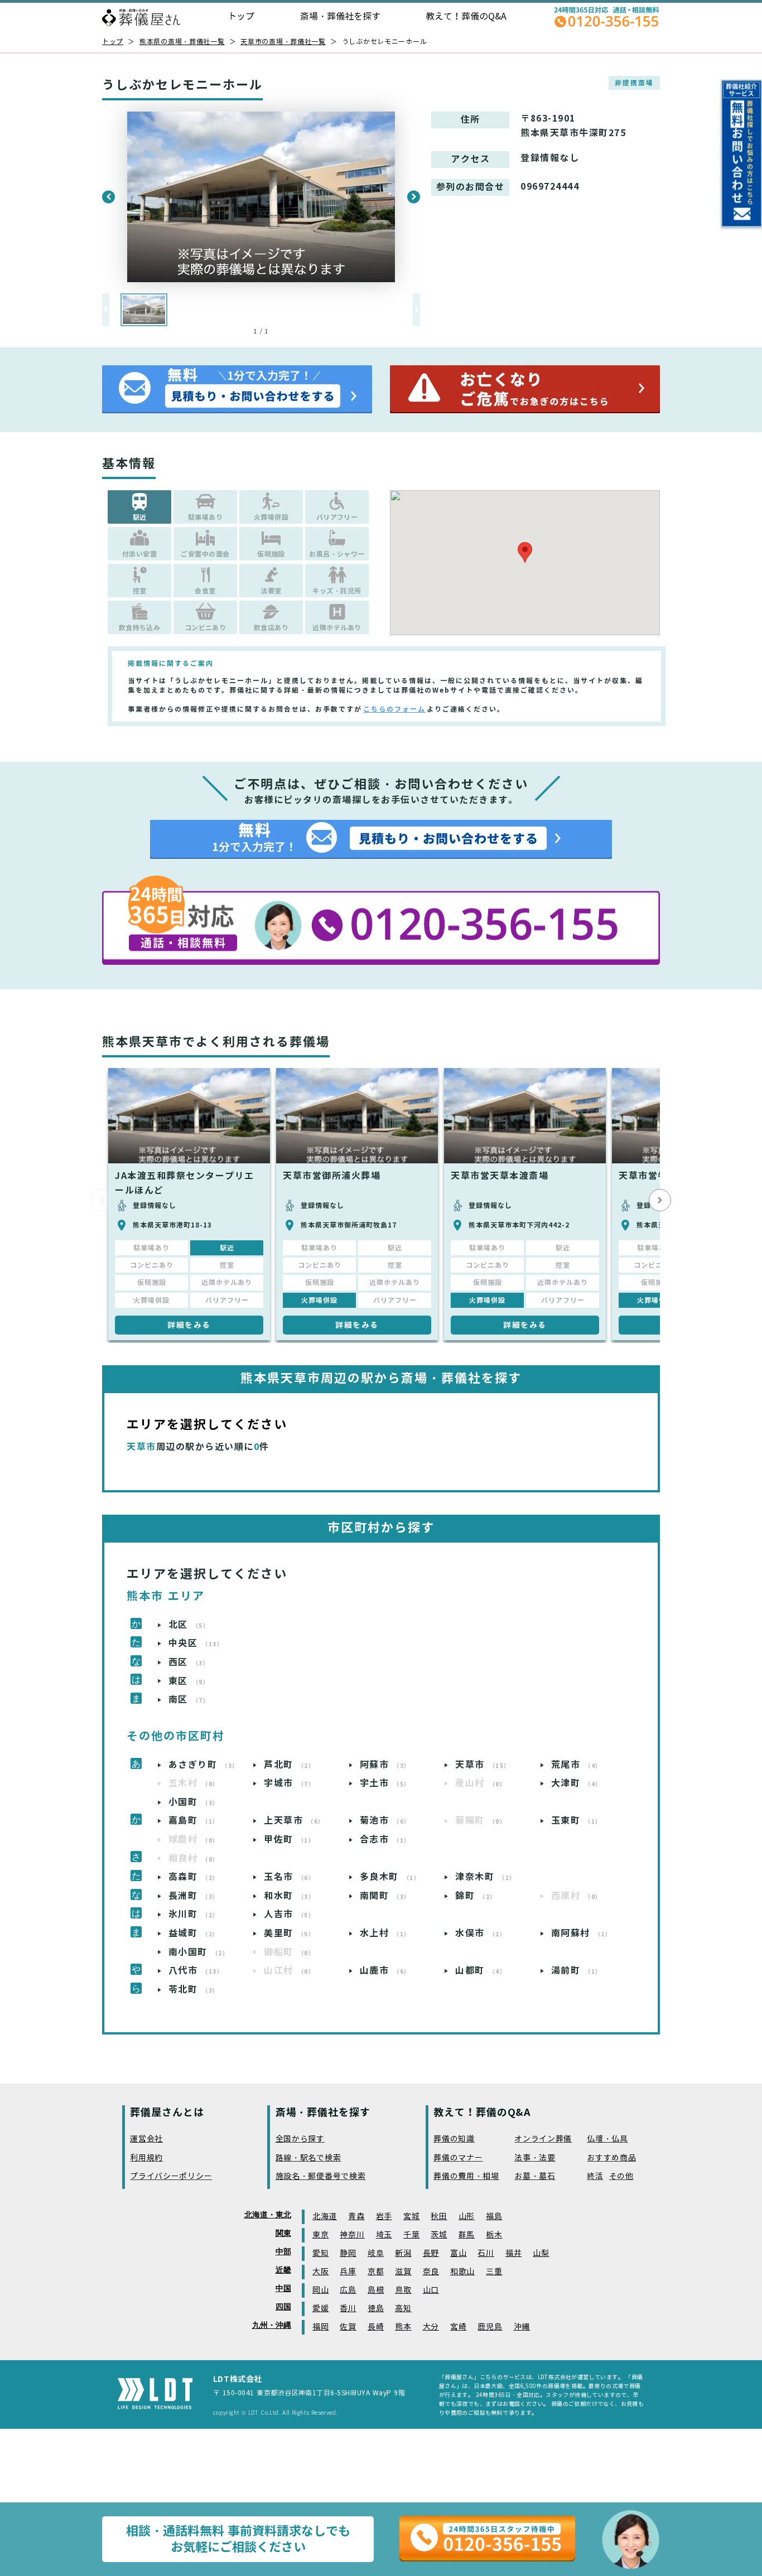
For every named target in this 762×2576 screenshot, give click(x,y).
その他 (621, 2176)
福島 (494, 2217)
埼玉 (384, 2235)
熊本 (403, 2327)
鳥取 (403, 2290)
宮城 (411, 2217)
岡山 (320, 2290)
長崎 (376, 2327)
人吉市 (289, 1914)
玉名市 (289, 1877)
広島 (348, 2290)
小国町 (194, 1802)
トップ (241, 16)
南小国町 (199, 1952)
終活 (595, 2176)
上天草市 (294, 1821)
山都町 (481, 1971)
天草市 (483, 1765)
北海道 (325, 2217)
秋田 (439, 2217)
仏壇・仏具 (607, 2139)
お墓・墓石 (535, 2176)
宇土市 (385, 1783)
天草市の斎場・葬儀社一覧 (283, 42)
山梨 (541, 2253)
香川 (348, 2309)
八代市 (196, 1971)
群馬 (467, 2235)
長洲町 (194, 1896)
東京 (320, 2235)
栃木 (494, 2235)
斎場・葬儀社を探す (340, 16)
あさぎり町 (204, 1765)
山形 (467, 2217)
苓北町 (194, 1990)
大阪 (320, 2272)
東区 (189, 1681)
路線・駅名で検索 (308, 2158)
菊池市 (385, 1821)
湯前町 (577, 1971)
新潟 (403, 2253)
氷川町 (194, 1914)
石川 (486, 2253)
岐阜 (376, 2253)
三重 (494, 2272)
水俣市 (481, 1933)
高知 (403, 2309)
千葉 (411, 2235)
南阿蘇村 (582, 1933)
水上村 (385, 1933)
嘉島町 (194, 1821)
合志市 (385, 1840)
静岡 (348, 2253)
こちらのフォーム (394, 709)
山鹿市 (385, 1971)
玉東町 (577, 1821)
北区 (189, 1625)
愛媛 (320, 2309)
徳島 (376, 2309)
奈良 (431, 2272)
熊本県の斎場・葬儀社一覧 (182, 42)
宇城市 (289, 1783)
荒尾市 (577, 1765)
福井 (513, 2253)
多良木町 (390, 1877)
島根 (376, 2290)
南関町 (385, 1896)
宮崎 (458, 2327)
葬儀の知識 (454, 2139)
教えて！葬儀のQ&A (466, 16)
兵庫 (348, 2272)
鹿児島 (490, 2327)
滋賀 (403, 2272)
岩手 (384, 2217)
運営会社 (146, 2139)
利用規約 (146, 2158)
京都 (376, 2272)
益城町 (194, 1933)
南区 (189, 1700)
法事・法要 (535, 2158)
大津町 (577, 1783)
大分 (431, 2327)
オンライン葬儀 (543, 2139)
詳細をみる (189, 1325)
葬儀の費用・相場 (466, 2176)
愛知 (320, 2253)
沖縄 (522, 2327)
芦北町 (289, 1765)
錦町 (476, 1896)
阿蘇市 (385, 1765)
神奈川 (352, 2235)
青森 (356, 2217)
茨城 (439, 2235)
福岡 (320, 2327)
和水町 (289, 1896)
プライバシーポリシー (171, 2176)
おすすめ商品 (611, 2158)
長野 (431, 2253)
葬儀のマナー (458, 2158)
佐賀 (348, 2327)
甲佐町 (289, 1840)
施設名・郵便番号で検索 (321, 2176)
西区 (189, 1662)
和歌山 (462, 2272)
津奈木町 (486, 1877)
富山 (458, 2253)
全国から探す (300, 2139)
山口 (431, 2290)
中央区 (196, 1643)
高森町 (194, 1877)
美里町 (289, 1933)
